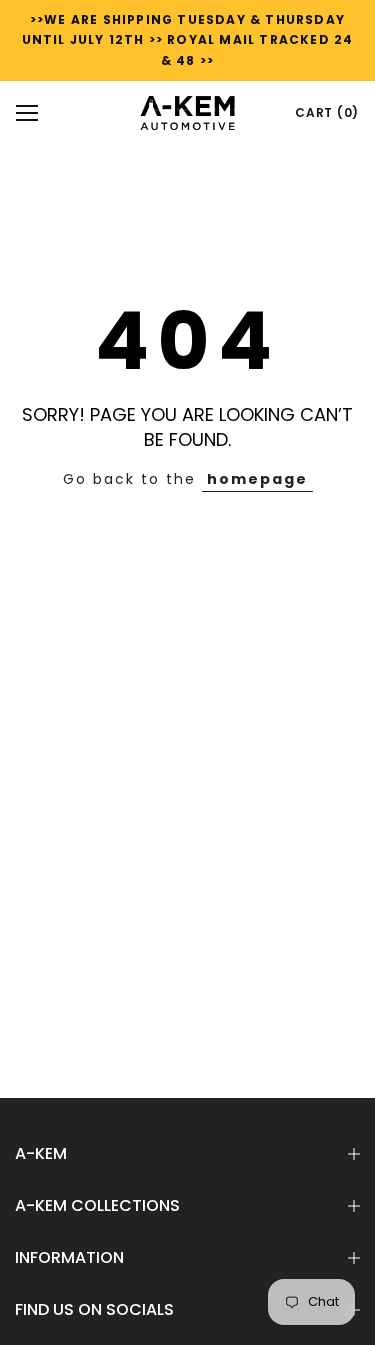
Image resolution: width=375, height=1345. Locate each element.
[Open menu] (27, 113)
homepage (257, 479)
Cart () (327, 112)
